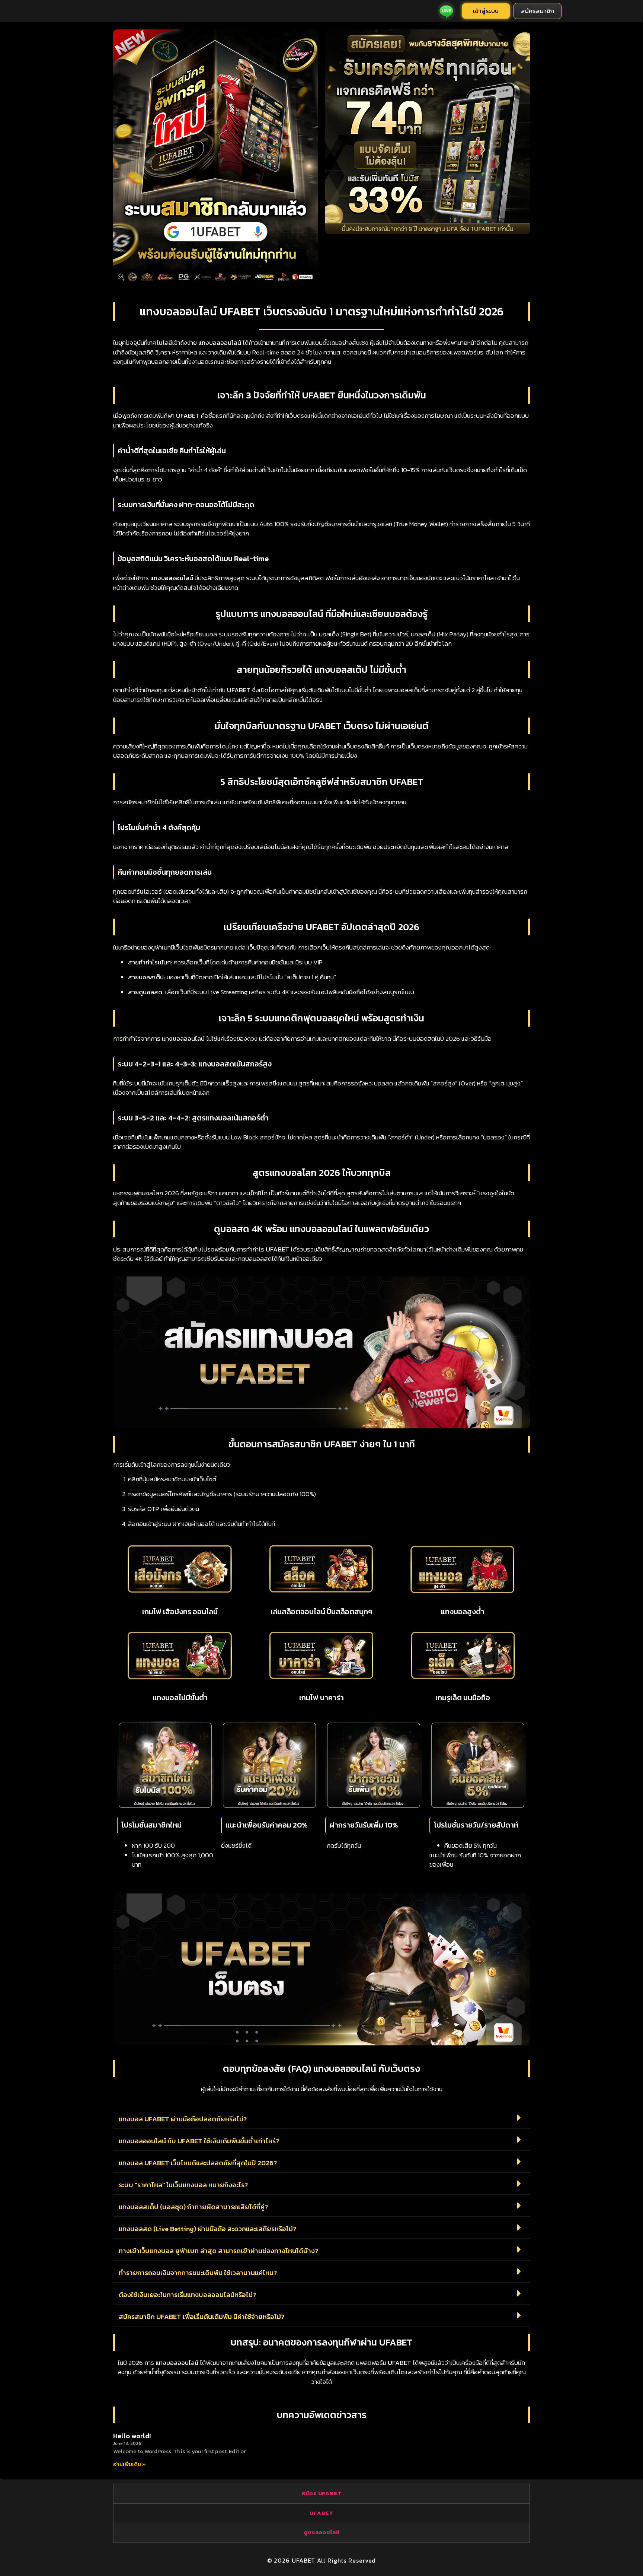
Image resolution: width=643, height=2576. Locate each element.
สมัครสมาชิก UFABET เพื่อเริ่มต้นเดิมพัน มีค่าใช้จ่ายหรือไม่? (201, 2317)
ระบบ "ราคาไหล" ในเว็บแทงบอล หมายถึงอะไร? (183, 2185)
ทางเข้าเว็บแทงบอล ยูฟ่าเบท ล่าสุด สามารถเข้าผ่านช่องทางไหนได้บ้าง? (218, 2251)
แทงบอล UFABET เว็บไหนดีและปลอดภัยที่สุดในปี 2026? (198, 2163)
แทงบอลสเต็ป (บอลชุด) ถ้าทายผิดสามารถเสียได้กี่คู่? (193, 2207)
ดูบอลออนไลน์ (322, 2532)
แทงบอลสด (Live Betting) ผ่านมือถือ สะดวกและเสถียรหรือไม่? (207, 2229)
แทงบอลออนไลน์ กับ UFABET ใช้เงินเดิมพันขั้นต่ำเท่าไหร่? (199, 2141)
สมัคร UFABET (321, 2493)
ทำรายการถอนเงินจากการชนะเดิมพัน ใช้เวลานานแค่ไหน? (198, 2273)
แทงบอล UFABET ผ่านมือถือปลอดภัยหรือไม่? (183, 2119)
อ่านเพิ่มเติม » (129, 2464)
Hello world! (132, 2436)
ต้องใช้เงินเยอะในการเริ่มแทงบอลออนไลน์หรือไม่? (187, 2295)
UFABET (321, 2513)
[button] (321, 2118)
